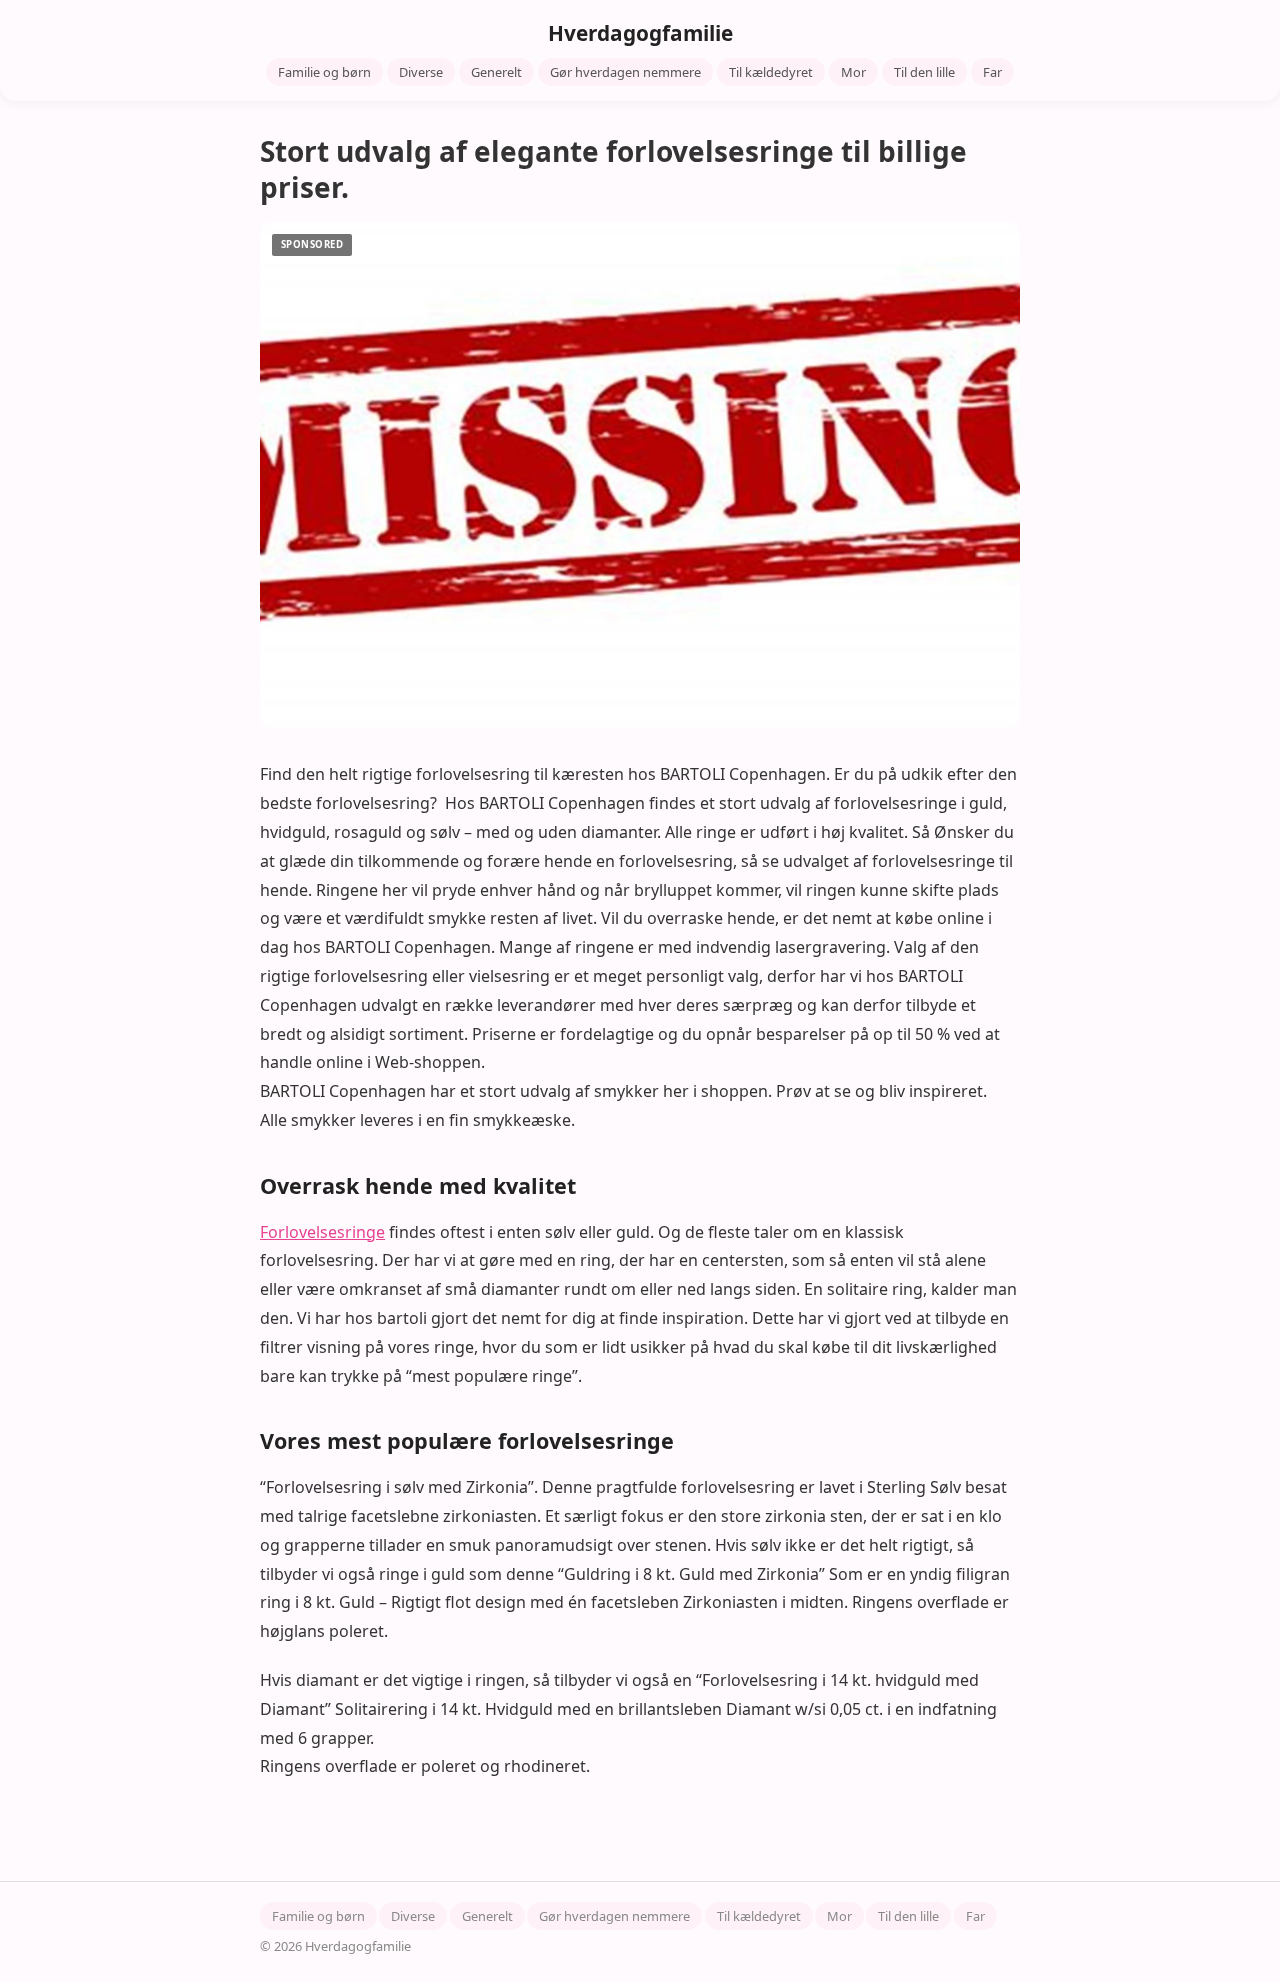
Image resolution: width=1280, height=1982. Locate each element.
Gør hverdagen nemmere (625, 72)
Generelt (496, 72)
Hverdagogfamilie (640, 33)
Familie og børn (324, 72)
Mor (853, 72)
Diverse (421, 72)
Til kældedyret (771, 72)
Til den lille (924, 72)
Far (992, 72)
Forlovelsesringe (322, 1232)
